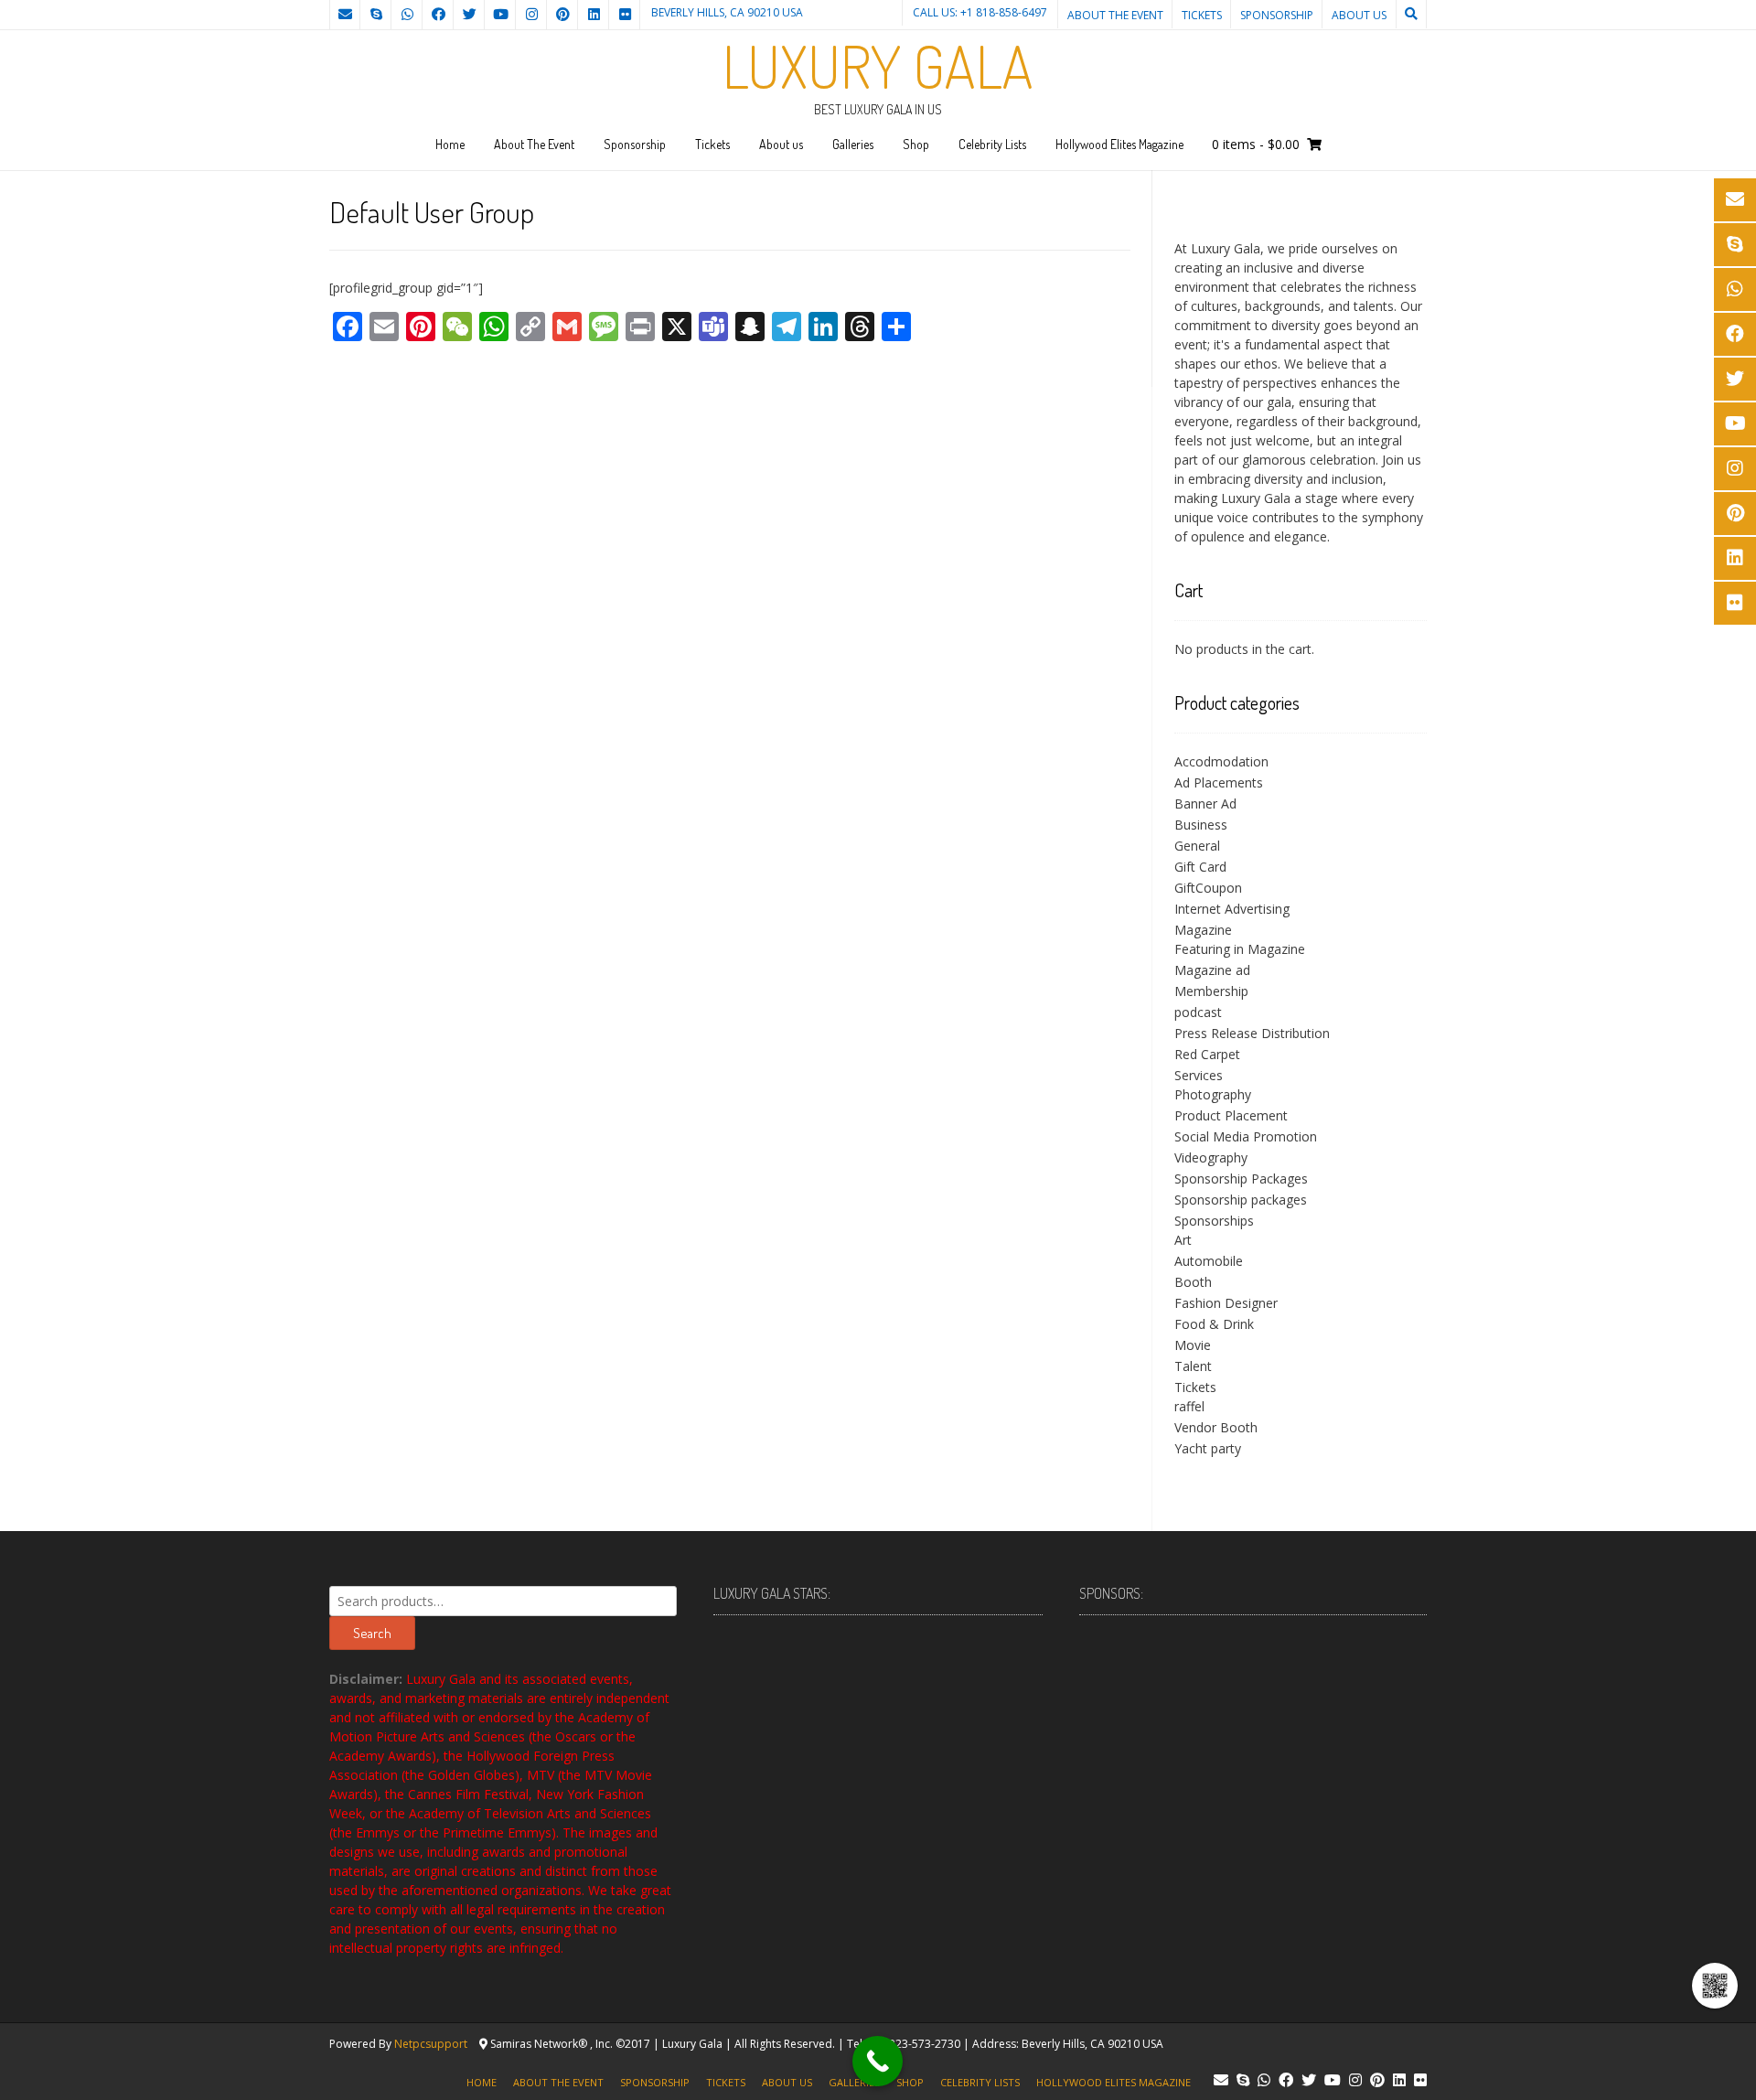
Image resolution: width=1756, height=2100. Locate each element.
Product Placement (1231, 1115)
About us (1359, 15)
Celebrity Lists (992, 144)
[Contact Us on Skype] (376, 15)
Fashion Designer (1226, 1303)
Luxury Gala (878, 66)
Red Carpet (1207, 1054)
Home (450, 144)
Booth (1193, 1282)
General (1197, 846)
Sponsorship (1277, 15)
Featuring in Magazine (1240, 949)
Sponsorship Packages (1241, 1179)
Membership (1211, 991)
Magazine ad (1212, 970)
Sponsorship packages (1241, 1200)
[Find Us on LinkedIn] (594, 15)
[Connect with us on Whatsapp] (407, 15)
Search (372, 1633)
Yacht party (1208, 1448)
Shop (916, 144)
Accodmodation (1221, 761)
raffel (1189, 1406)
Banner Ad (1205, 804)
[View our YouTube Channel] (500, 15)
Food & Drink (1214, 1324)
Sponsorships (1214, 1221)
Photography (1213, 1094)
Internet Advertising (1232, 909)
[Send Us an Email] (345, 15)
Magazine (1203, 930)
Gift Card (1200, 867)
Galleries (853, 144)
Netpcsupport (431, 2044)
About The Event (1115, 15)
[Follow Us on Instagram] (531, 15)
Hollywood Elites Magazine (1119, 144)
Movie (1193, 1345)
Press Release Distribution (1252, 1033)
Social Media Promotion (1246, 1136)
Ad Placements (1219, 782)
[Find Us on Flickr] (625, 15)
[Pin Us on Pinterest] (562, 15)
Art (1183, 1240)
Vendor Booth (1216, 1427)
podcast (1198, 1012)
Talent (1193, 1366)
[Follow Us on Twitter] (469, 15)
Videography (1211, 1157)
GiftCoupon (1208, 888)
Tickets (1202, 15)
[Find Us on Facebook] (438, 15)
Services (1199, 1075)
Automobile (1209, 1261)
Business (1201, 825)
